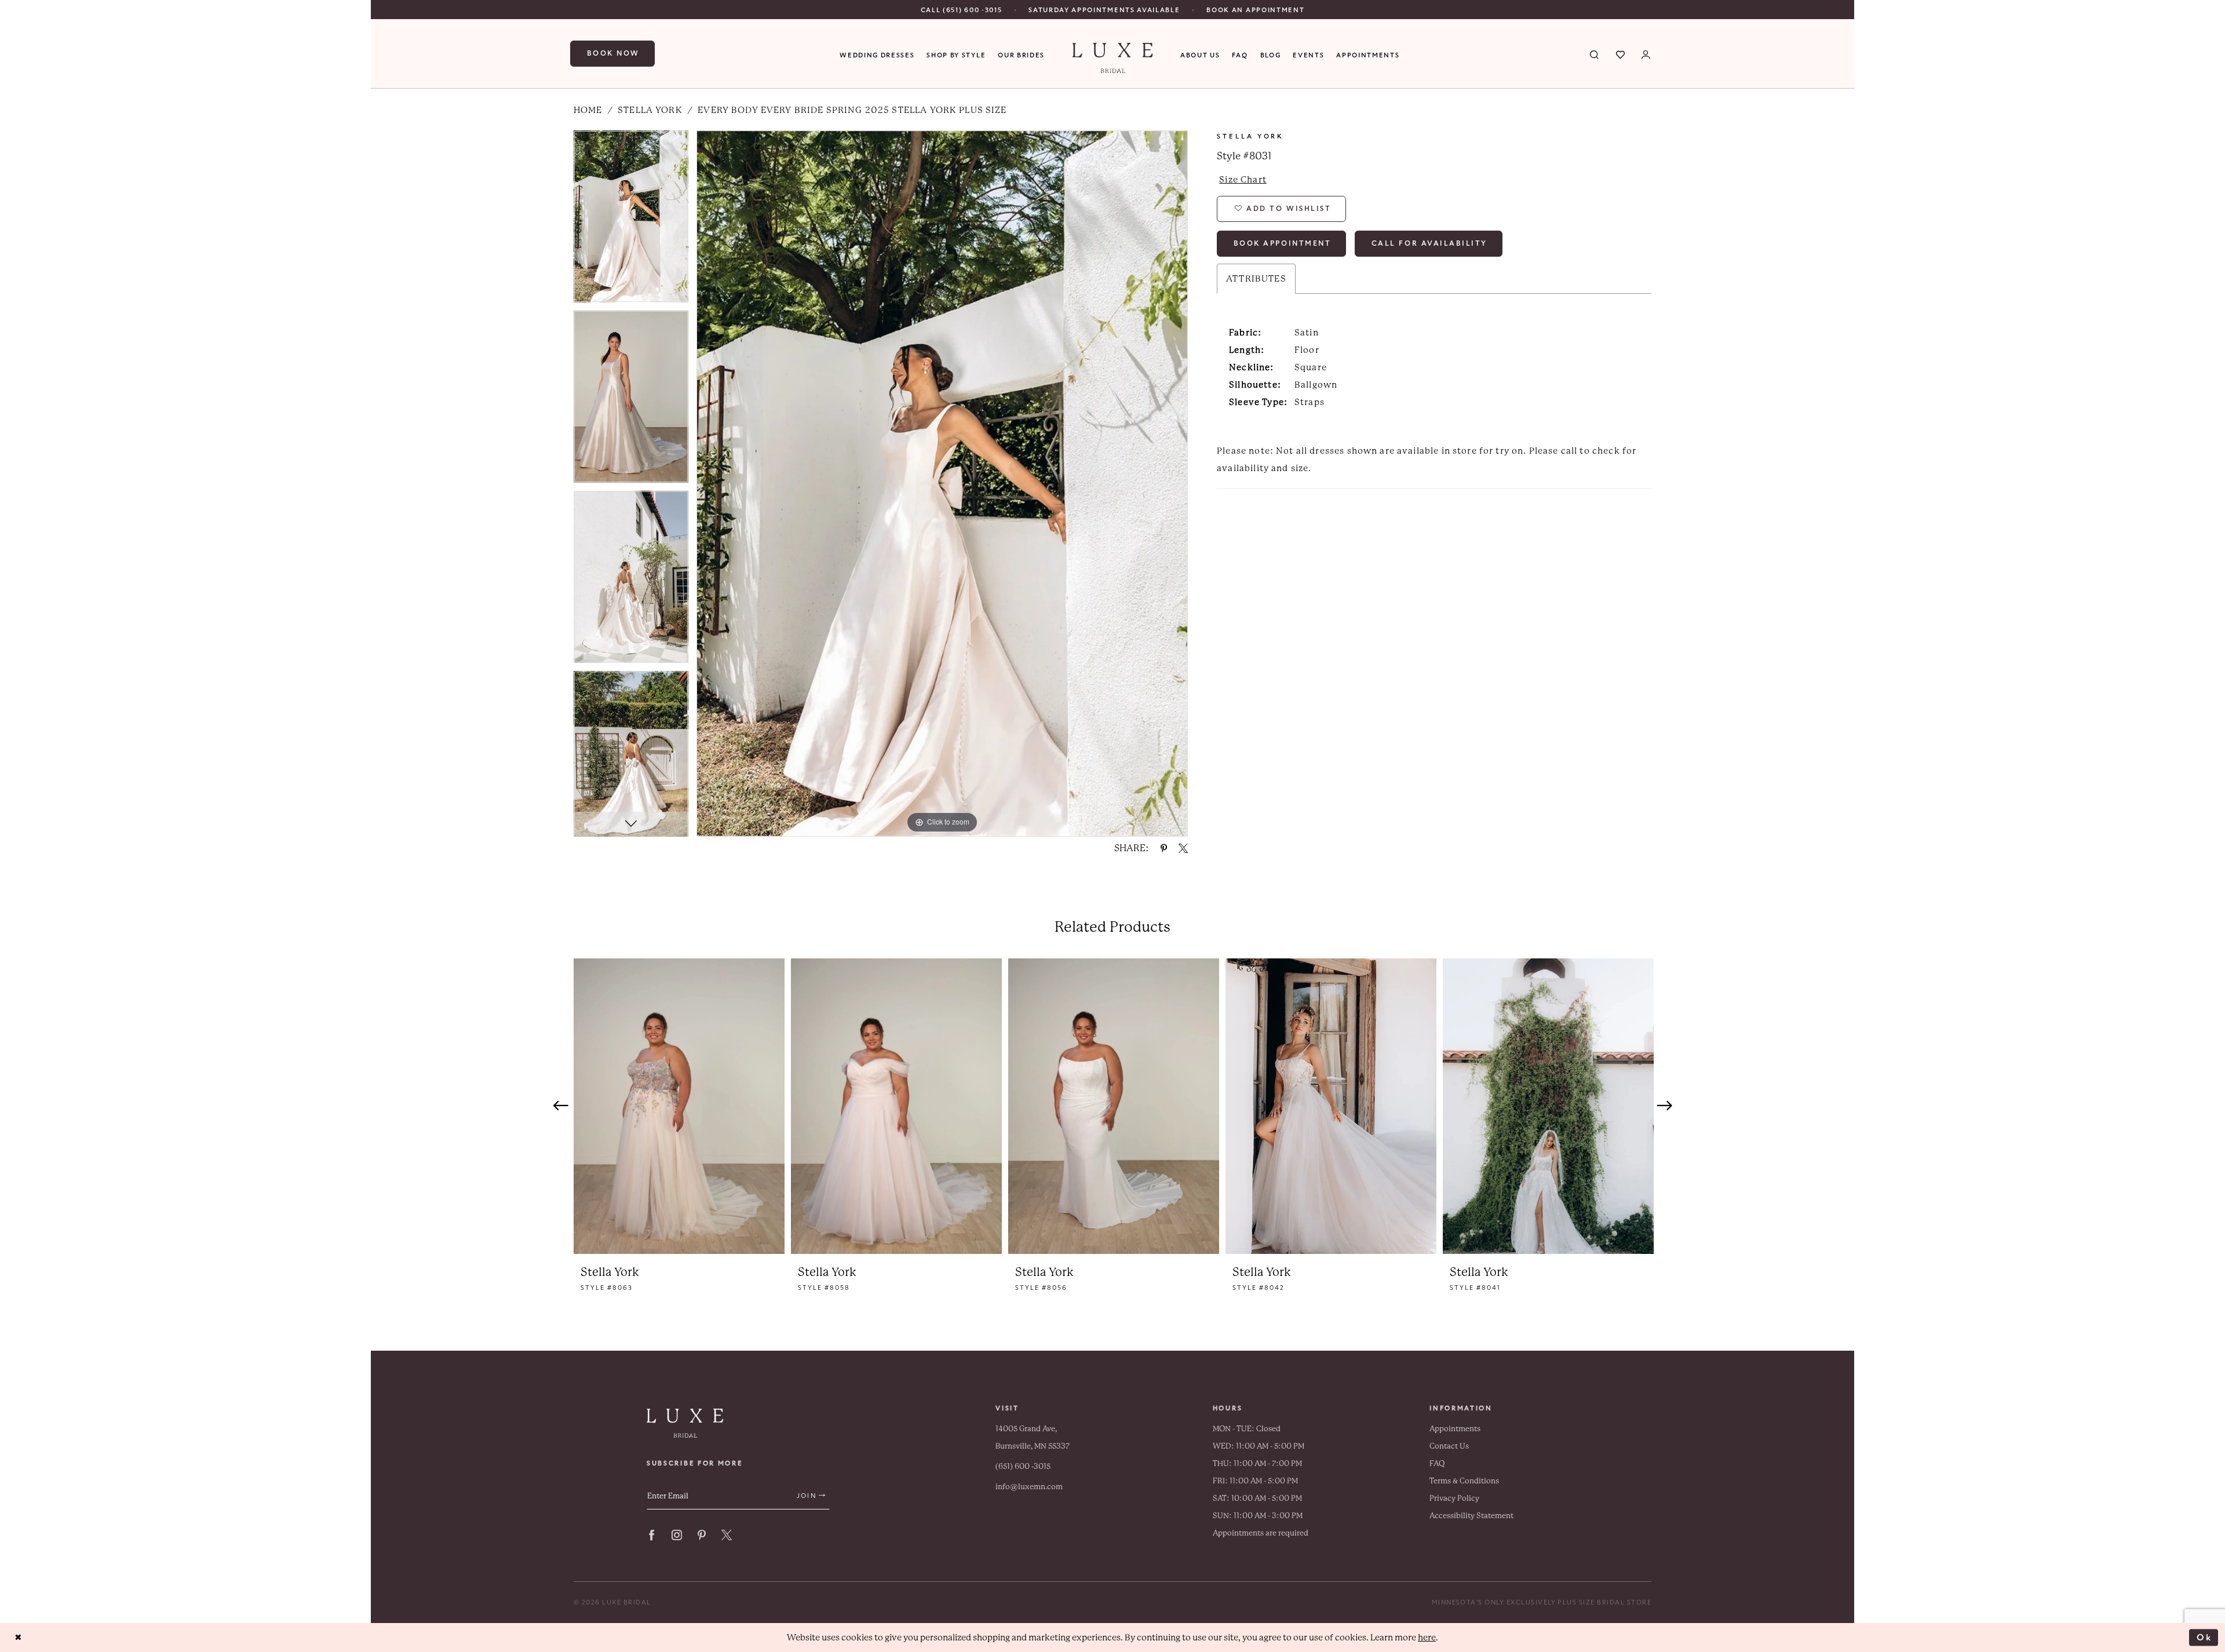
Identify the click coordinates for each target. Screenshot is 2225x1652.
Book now (613, 53)
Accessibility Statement (1471, 1516)
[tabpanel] (631, 220)
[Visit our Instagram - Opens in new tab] (677, 1535)
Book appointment (1283, 243)
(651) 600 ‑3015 (1023, 1466)
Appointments (1455, 1429)
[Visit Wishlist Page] (1621, 54)
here (1427, 1638)
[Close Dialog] (18, 1638)
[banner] (1113, 58)
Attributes (1256, 279)
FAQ (1437, 1463)
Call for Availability (1429, 243)
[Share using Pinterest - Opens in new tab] (1164, 848)
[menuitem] (962, 10)
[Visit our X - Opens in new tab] (727, 1535)
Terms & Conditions (1464, 1481)
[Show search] (1595, 54)
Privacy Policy (1454, 1498)
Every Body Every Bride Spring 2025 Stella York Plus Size (852, 110)
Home (588, 110)
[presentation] (679, 1106)
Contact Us (1449, 1446)
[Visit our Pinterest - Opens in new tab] (702, 1535)
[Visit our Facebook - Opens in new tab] (652, 1535)
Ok (2204, 1637)
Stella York (650, 110)
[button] (1646, 54)
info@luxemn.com (1029, 1487)
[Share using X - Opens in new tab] (1183, 848)
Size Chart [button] (1243, 180)
